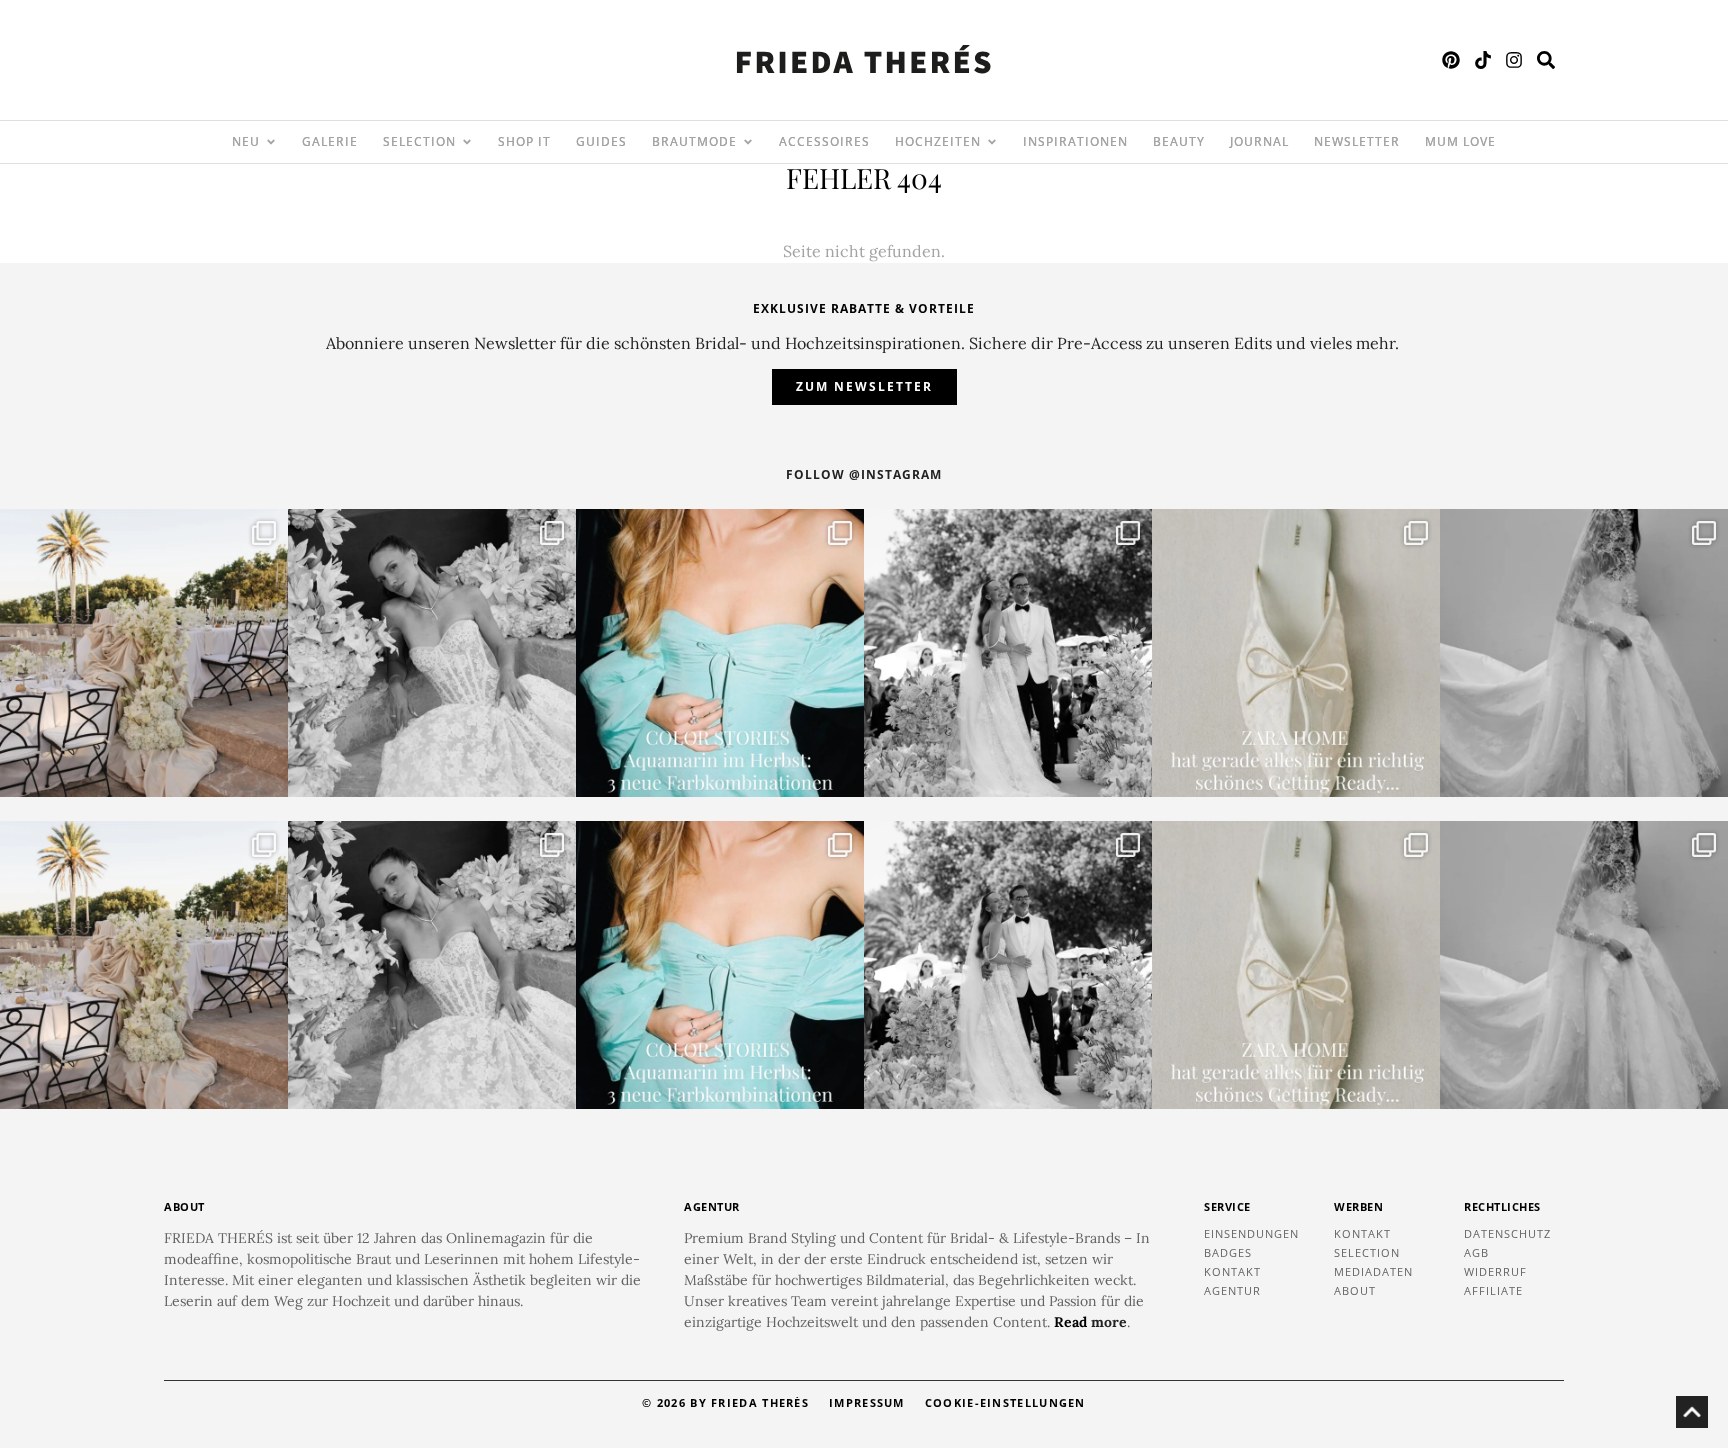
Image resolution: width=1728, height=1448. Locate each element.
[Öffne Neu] (271, 142)
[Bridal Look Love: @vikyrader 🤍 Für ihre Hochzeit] (432, 653)
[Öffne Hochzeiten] (992, 142)
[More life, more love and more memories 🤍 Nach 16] (1008, 653)
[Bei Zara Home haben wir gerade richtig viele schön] (1296, 653)
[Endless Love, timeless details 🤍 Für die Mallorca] (144, 653)
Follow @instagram (864, 474)
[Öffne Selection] (467, 142)
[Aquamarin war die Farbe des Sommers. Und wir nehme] (720, 653)
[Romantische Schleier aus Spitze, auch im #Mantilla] (1584, 653)
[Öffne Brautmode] (748, 142)
